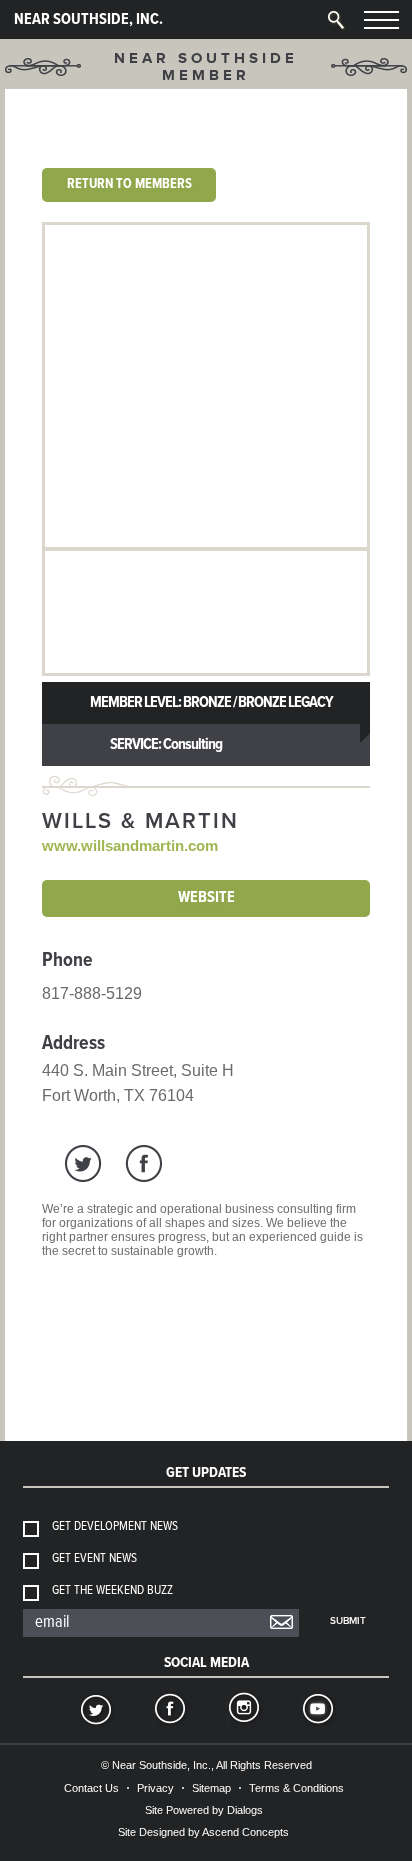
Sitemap (211, 1788)
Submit (348, 1621)
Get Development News (115, 1526)
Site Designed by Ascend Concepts (203, 1832)
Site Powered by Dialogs (204, 1810)
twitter (83, 1163)
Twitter (95, 1711)
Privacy (155, 1788)
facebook (143, 1163)
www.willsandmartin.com (130, 845)
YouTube (317, 1711)
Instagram (243, 1711)
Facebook (169, 1711)
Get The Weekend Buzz (112, 1590)
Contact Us (91, 1788)
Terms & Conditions (296, 1788)
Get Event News (94, 1558)
